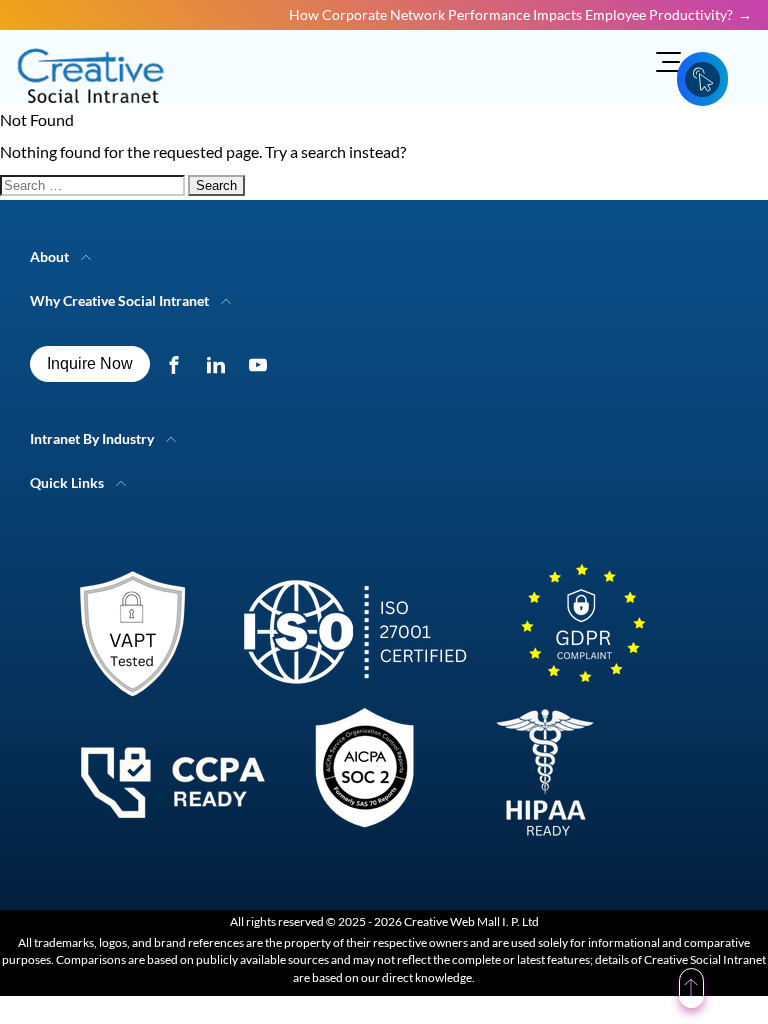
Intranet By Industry (92, 438)
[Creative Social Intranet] (350, 710)
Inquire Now (90, 363)
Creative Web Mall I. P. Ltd (471, 921)
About (49, 256)
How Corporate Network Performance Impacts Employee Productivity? (511, 14)
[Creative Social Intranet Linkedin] (220, 364)
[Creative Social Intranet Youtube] (262, 364)
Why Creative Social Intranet (119, 300)
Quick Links (67, 482)
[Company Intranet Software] (92, 115)
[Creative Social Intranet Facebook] (178, 364)
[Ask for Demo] (702, 79)
